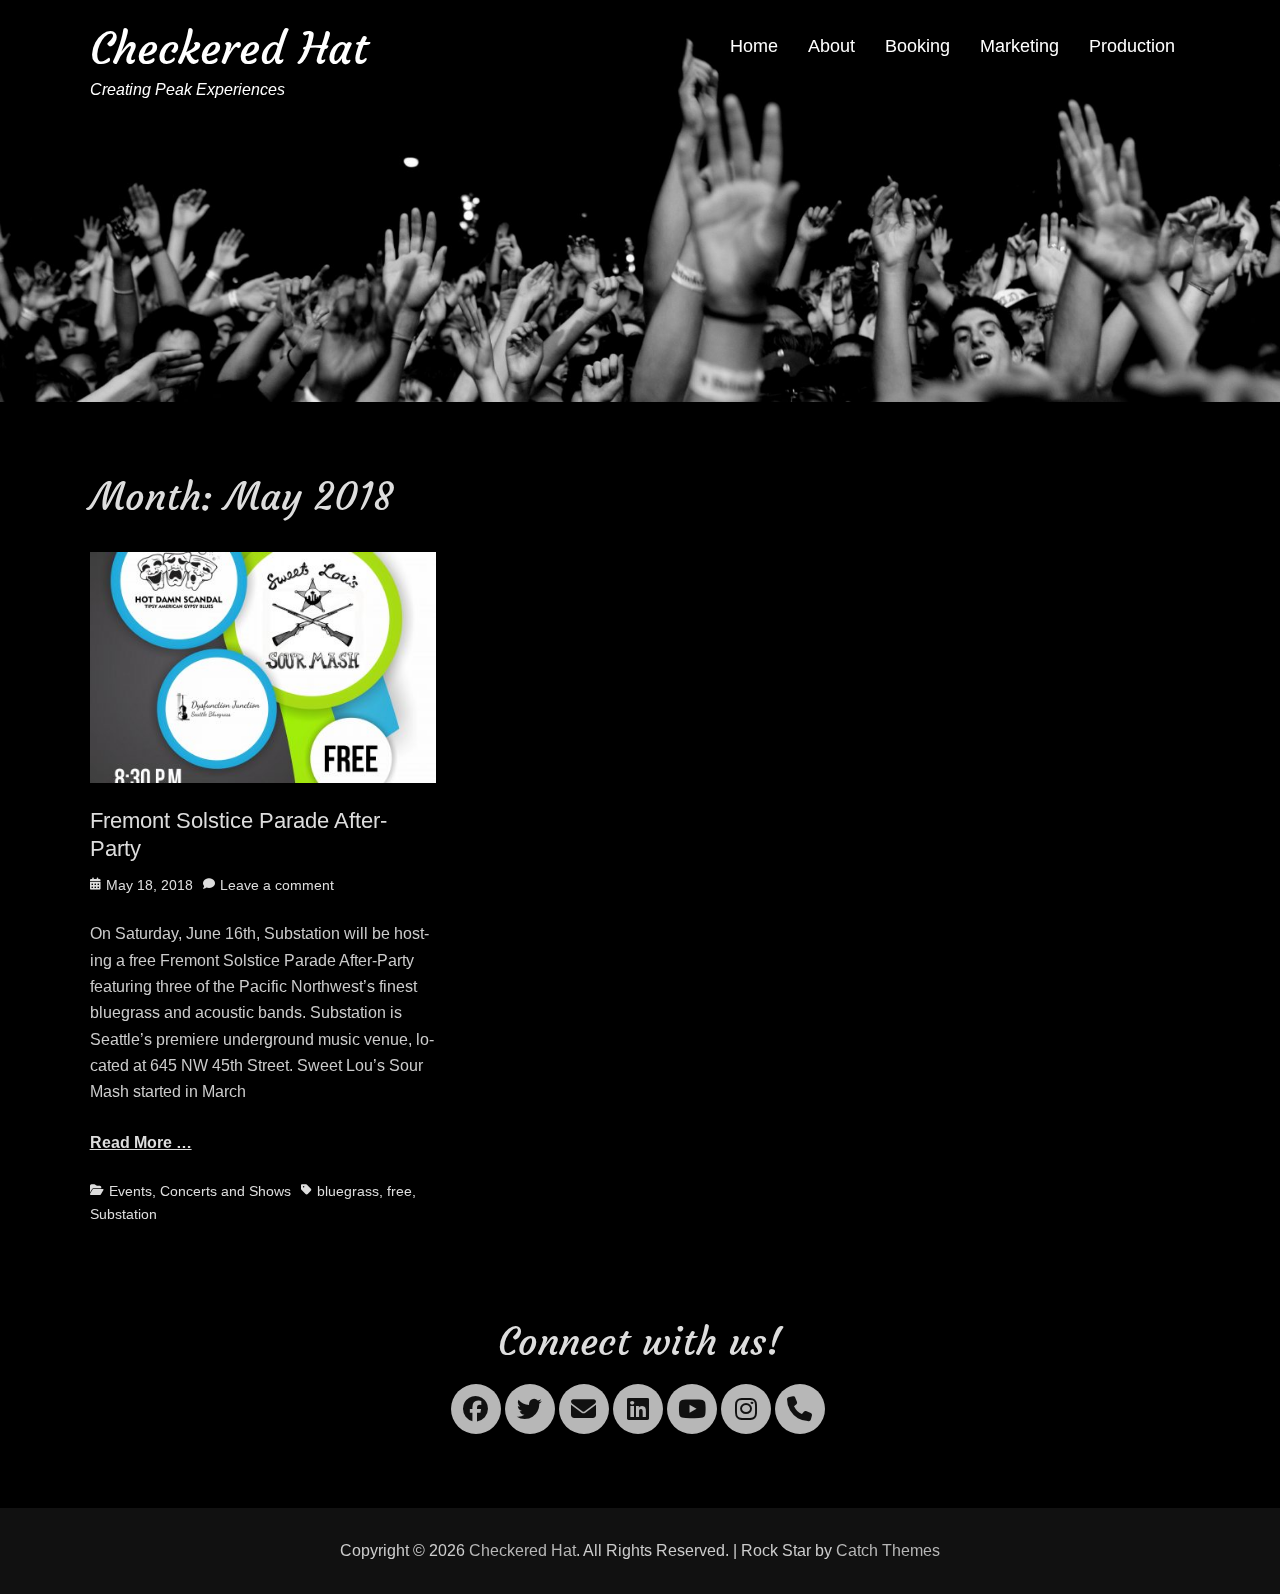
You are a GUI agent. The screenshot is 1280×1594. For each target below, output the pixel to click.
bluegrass (348, 1191)
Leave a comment (277, 885)
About (831, 46)
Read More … (141, 1142)
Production (1132, 46)
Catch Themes (888, 1550)
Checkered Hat (229, 48)
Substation (123, 1214)
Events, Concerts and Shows (200, 1191)
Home (754, 46)
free (399, 1191)
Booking (917, 46)
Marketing (1019, 46)
